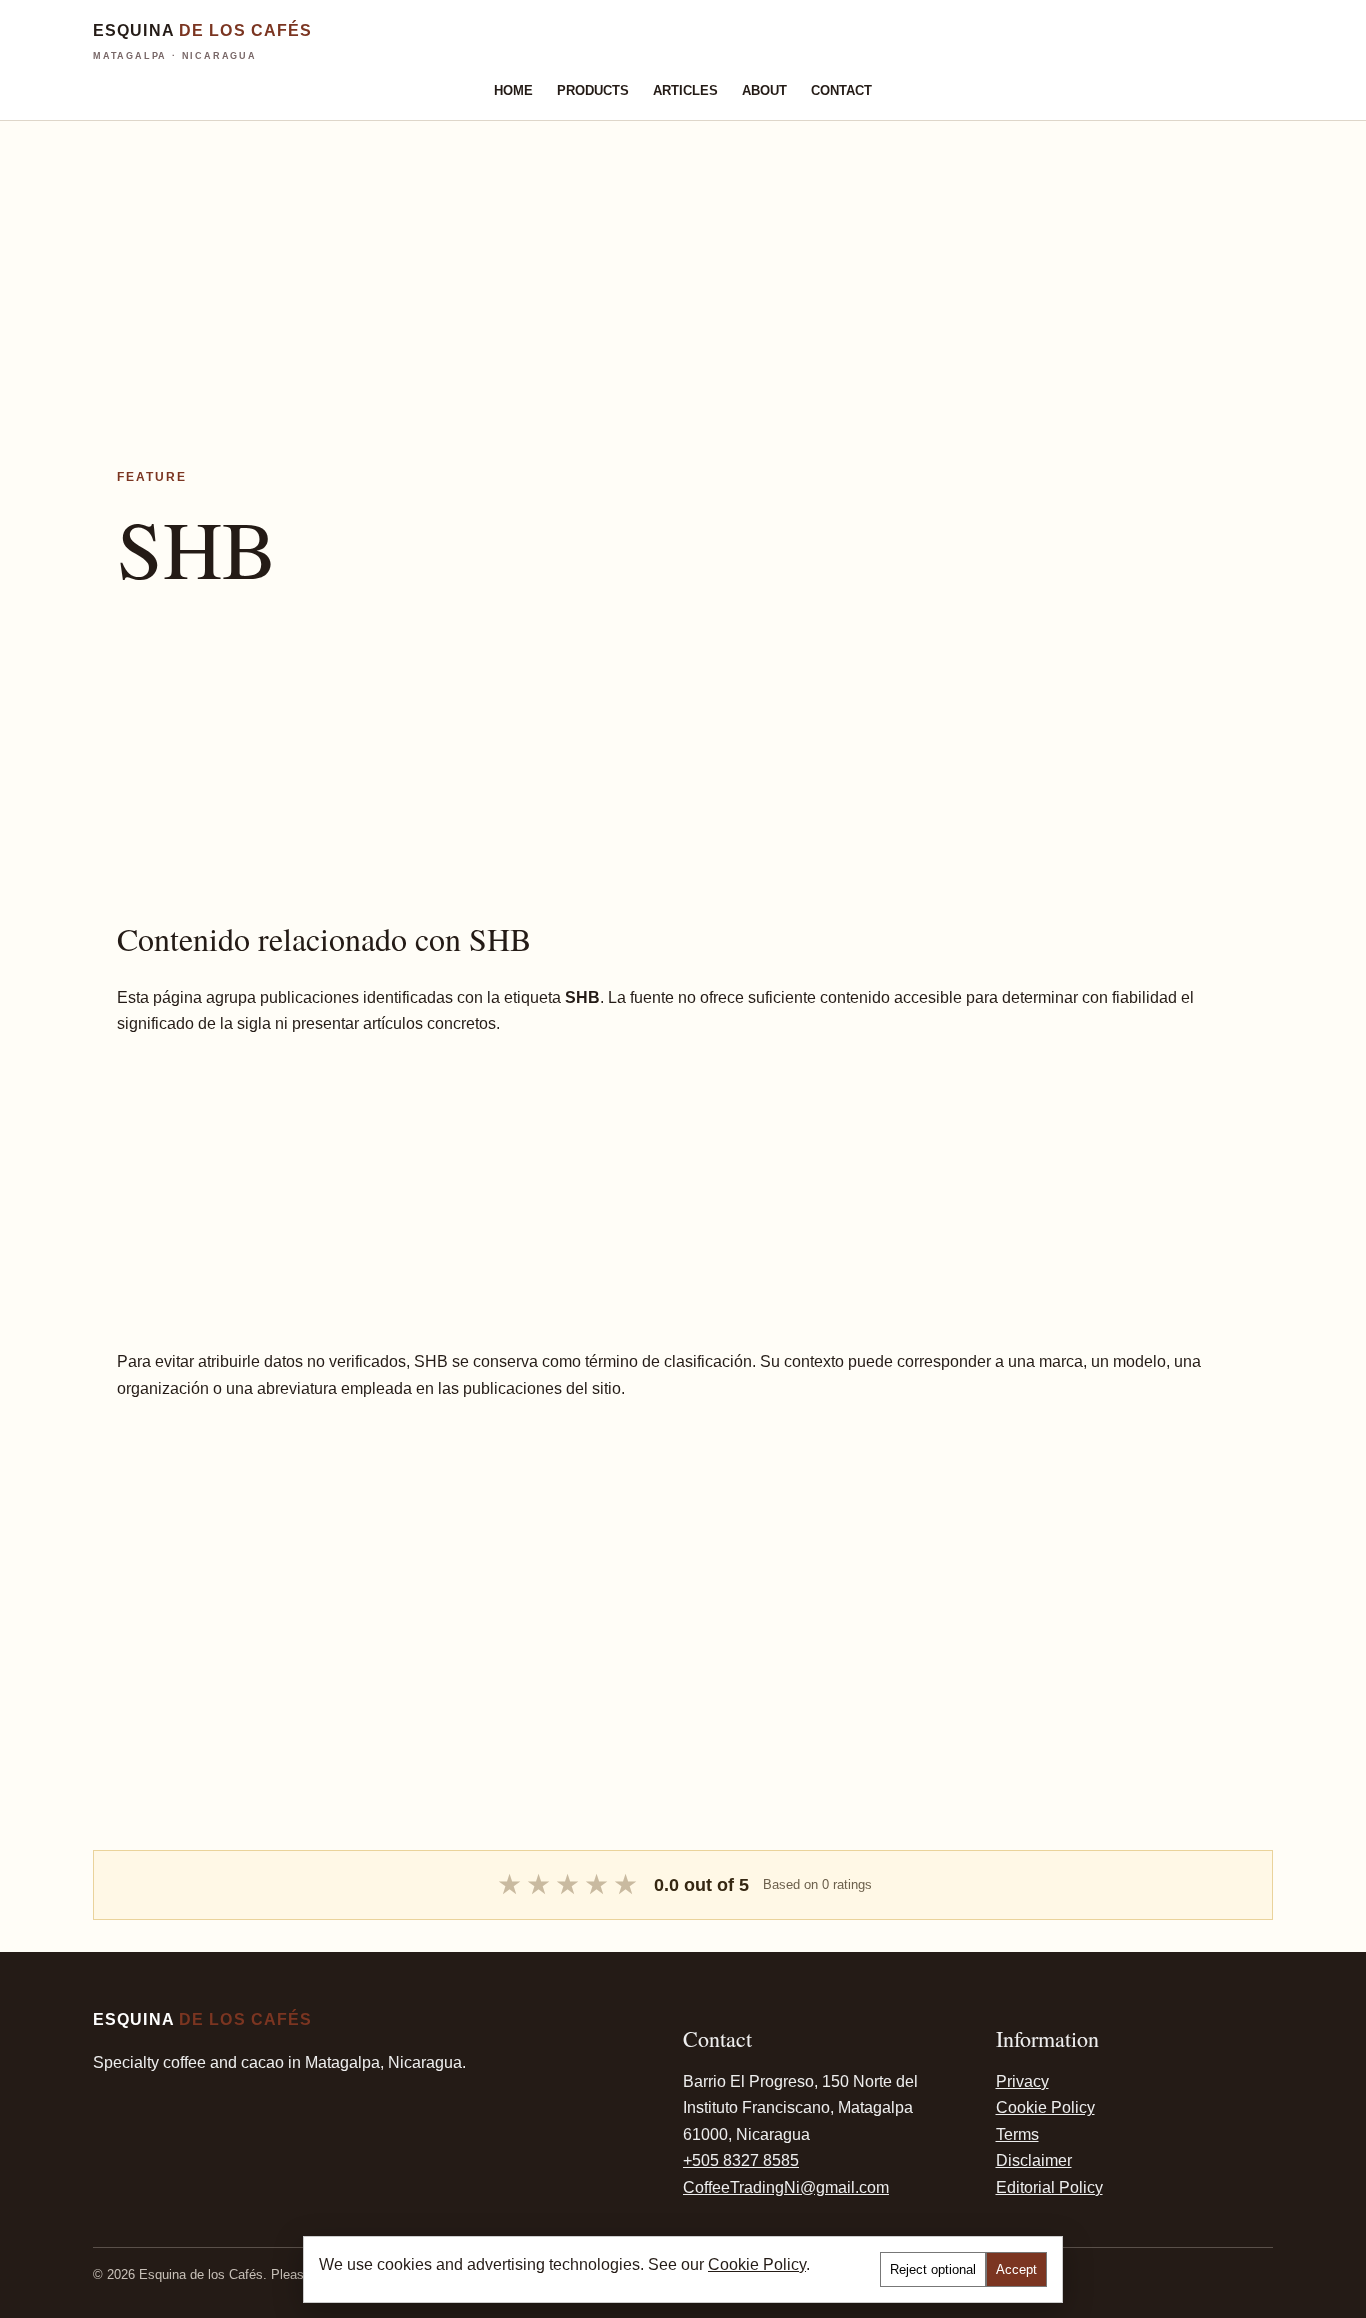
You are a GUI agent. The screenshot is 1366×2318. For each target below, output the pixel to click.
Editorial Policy (1049, 2187)
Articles (685, 90)
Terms (1017, 2134)
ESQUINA (202, 41)
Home (513, 90)
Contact (841, 90)
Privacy (1022, 2081)
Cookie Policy (1045, 2107)
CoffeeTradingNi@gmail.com (786, 2187)
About (764, 90)
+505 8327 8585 (741, 2160)
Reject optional (933, 2269)
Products (593, 90)
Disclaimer (1034, 2160)
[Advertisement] (600, 261)
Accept (1016, 2269)
